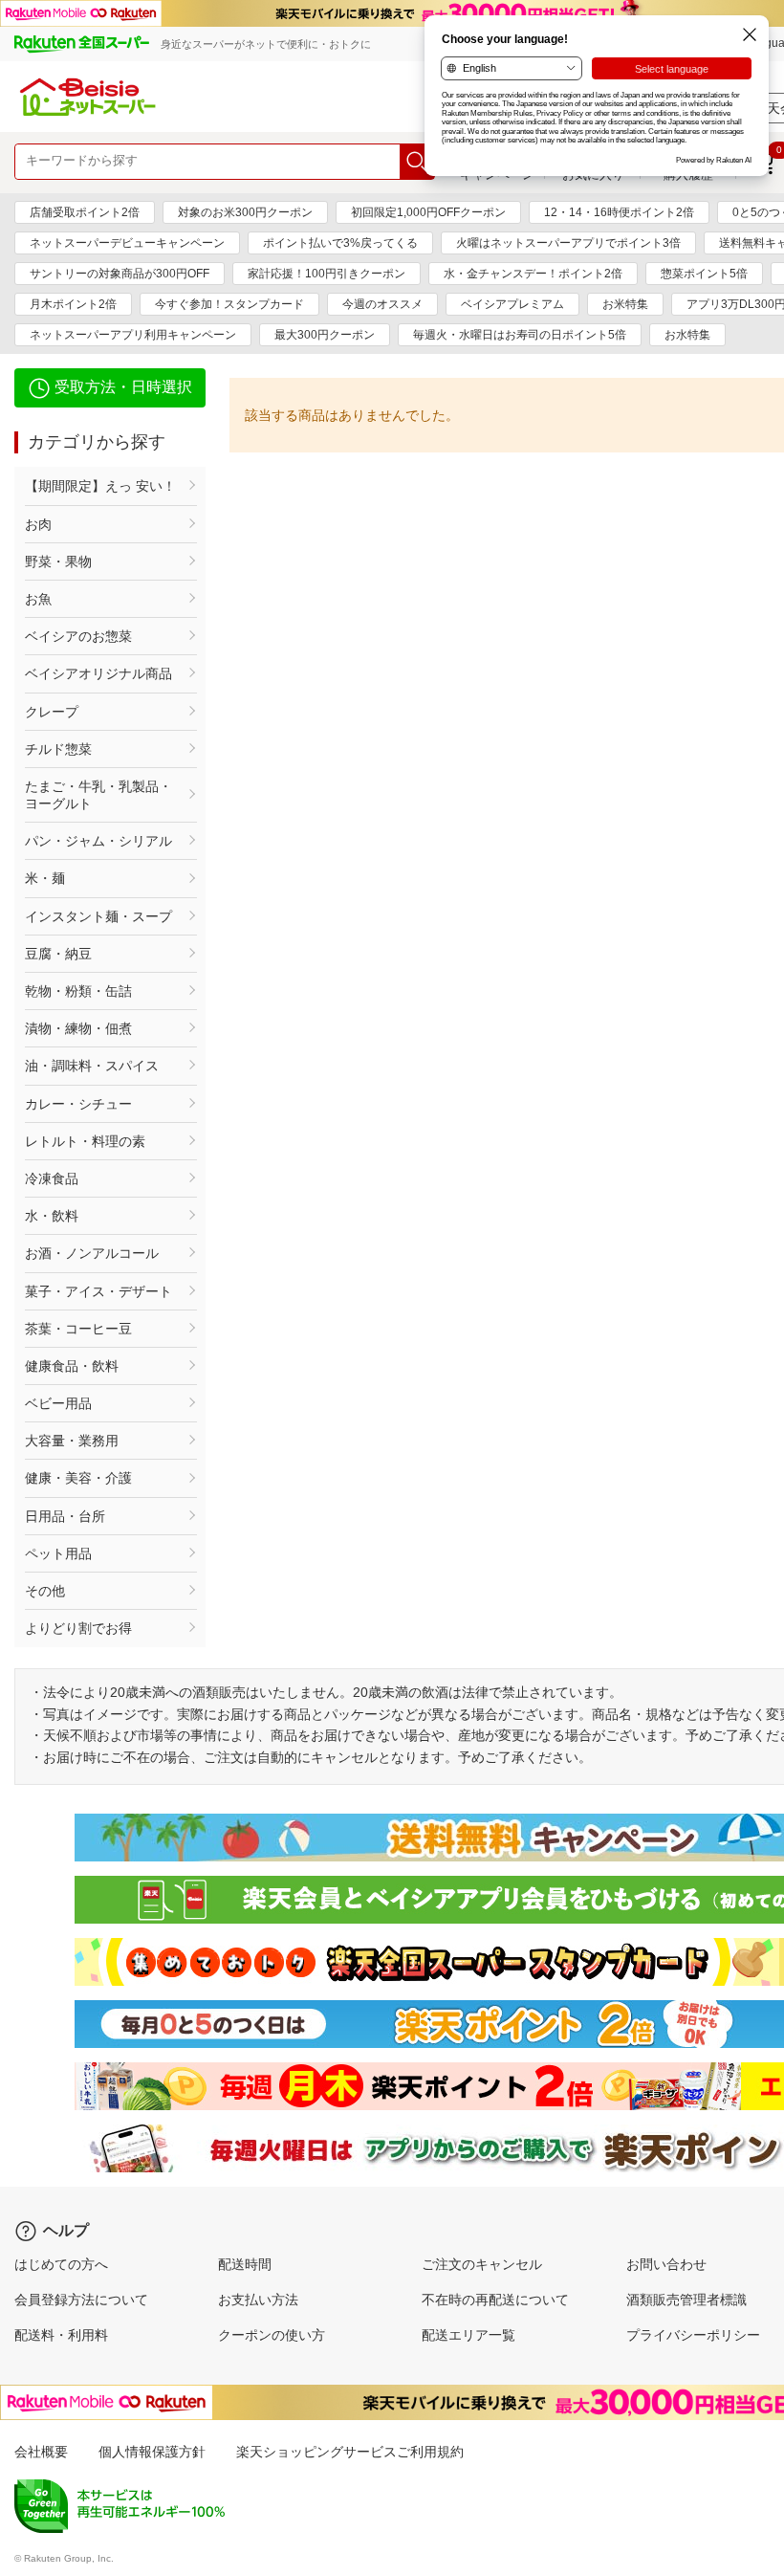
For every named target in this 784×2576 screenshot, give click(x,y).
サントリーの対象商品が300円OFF (120, 274)
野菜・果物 (58, 561)
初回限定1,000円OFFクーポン (428, 212)
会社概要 (41, 2452)
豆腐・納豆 (58, 954)
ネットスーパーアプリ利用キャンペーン (133, 335)
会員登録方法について (81, 2300)
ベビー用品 (58, 1403)
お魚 (38, 599)
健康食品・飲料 (72, 1366)
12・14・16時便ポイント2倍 (619, 212)
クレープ (52, 712)
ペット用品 (58, 1553)
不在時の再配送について (495, 2300)
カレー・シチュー (78, 1104)
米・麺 (45, 878)
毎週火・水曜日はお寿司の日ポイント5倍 (520, 335)
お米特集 (625, 304)
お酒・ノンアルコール (92, 1253)
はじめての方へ (61, 2264)
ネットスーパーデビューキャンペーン (127, 243)
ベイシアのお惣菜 (78, 636)
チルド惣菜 (58, 749)
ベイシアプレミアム (512, 304)
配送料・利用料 (61, 2335)
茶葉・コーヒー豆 (78, 1329)
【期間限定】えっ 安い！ (100, 486)
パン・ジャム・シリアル (98, 841)
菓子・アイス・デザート (98, 1291)
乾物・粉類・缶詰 (78, 991)
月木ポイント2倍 (73, 304)
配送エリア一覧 (468, 2335)
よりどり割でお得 (78, 1628)
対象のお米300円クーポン (245, 212)
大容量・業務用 (72, 1441)
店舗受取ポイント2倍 (85, 212)
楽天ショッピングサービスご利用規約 (350, 2452)
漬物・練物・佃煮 (78, 1028)
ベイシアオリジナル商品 (98, 673)
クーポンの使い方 (272, 2335)
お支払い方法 (258, 2300)
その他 (45, 1591)
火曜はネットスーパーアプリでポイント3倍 (568, 243)
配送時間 (245, 2264)
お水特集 (687, 335)
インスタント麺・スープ (98, 916)
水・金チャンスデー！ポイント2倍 (533, 274)
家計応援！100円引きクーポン (327, 274)
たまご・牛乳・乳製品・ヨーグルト (98, 795)
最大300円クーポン (325, 335)
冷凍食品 (52, 1178)
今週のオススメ (382, 304)
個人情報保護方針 (152, 2452)
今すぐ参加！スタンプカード (229, 304)
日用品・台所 (65, 1516)
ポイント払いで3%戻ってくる (340, 243)
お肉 (38, 524)
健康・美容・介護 (78, 1478)
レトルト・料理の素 (85, 1141)
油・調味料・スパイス (92, 1066)
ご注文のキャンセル (482, 2264)
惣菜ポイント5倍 (704, 274)
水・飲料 (52, 1216)
